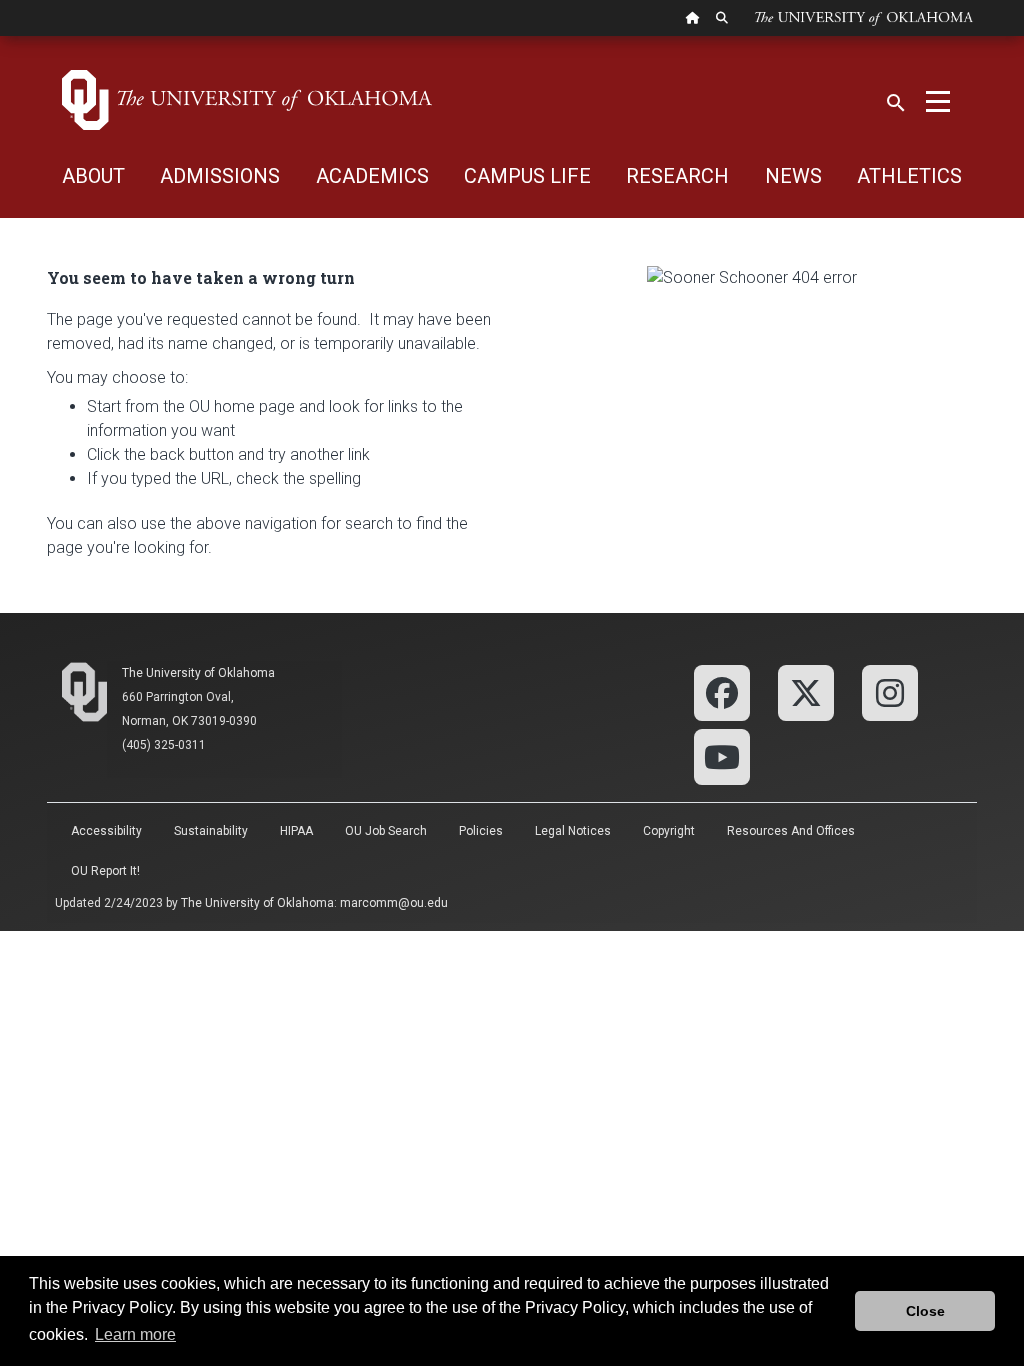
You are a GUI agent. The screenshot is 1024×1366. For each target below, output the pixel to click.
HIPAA (296, 831)
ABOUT (93, 176)
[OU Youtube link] (722, 755)
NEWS (793, 176)
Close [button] (925, 1311)
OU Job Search (386, 831)
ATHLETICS (909, 176)
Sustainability (211, 831)
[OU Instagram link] (890, 691)
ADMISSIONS (220, 176)
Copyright (669, 831)
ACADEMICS (372, 176)
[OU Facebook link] (722, 691)
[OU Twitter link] (806, 691)
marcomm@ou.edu (394, 903)
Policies (481, 831)
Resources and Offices (791, 831)
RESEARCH (677, 176)
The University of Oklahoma (198, 673)
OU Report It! (105, 871)
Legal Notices (573, 831)
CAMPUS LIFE (527, 176)
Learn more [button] (135, 1334)
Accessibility (106, 831)
